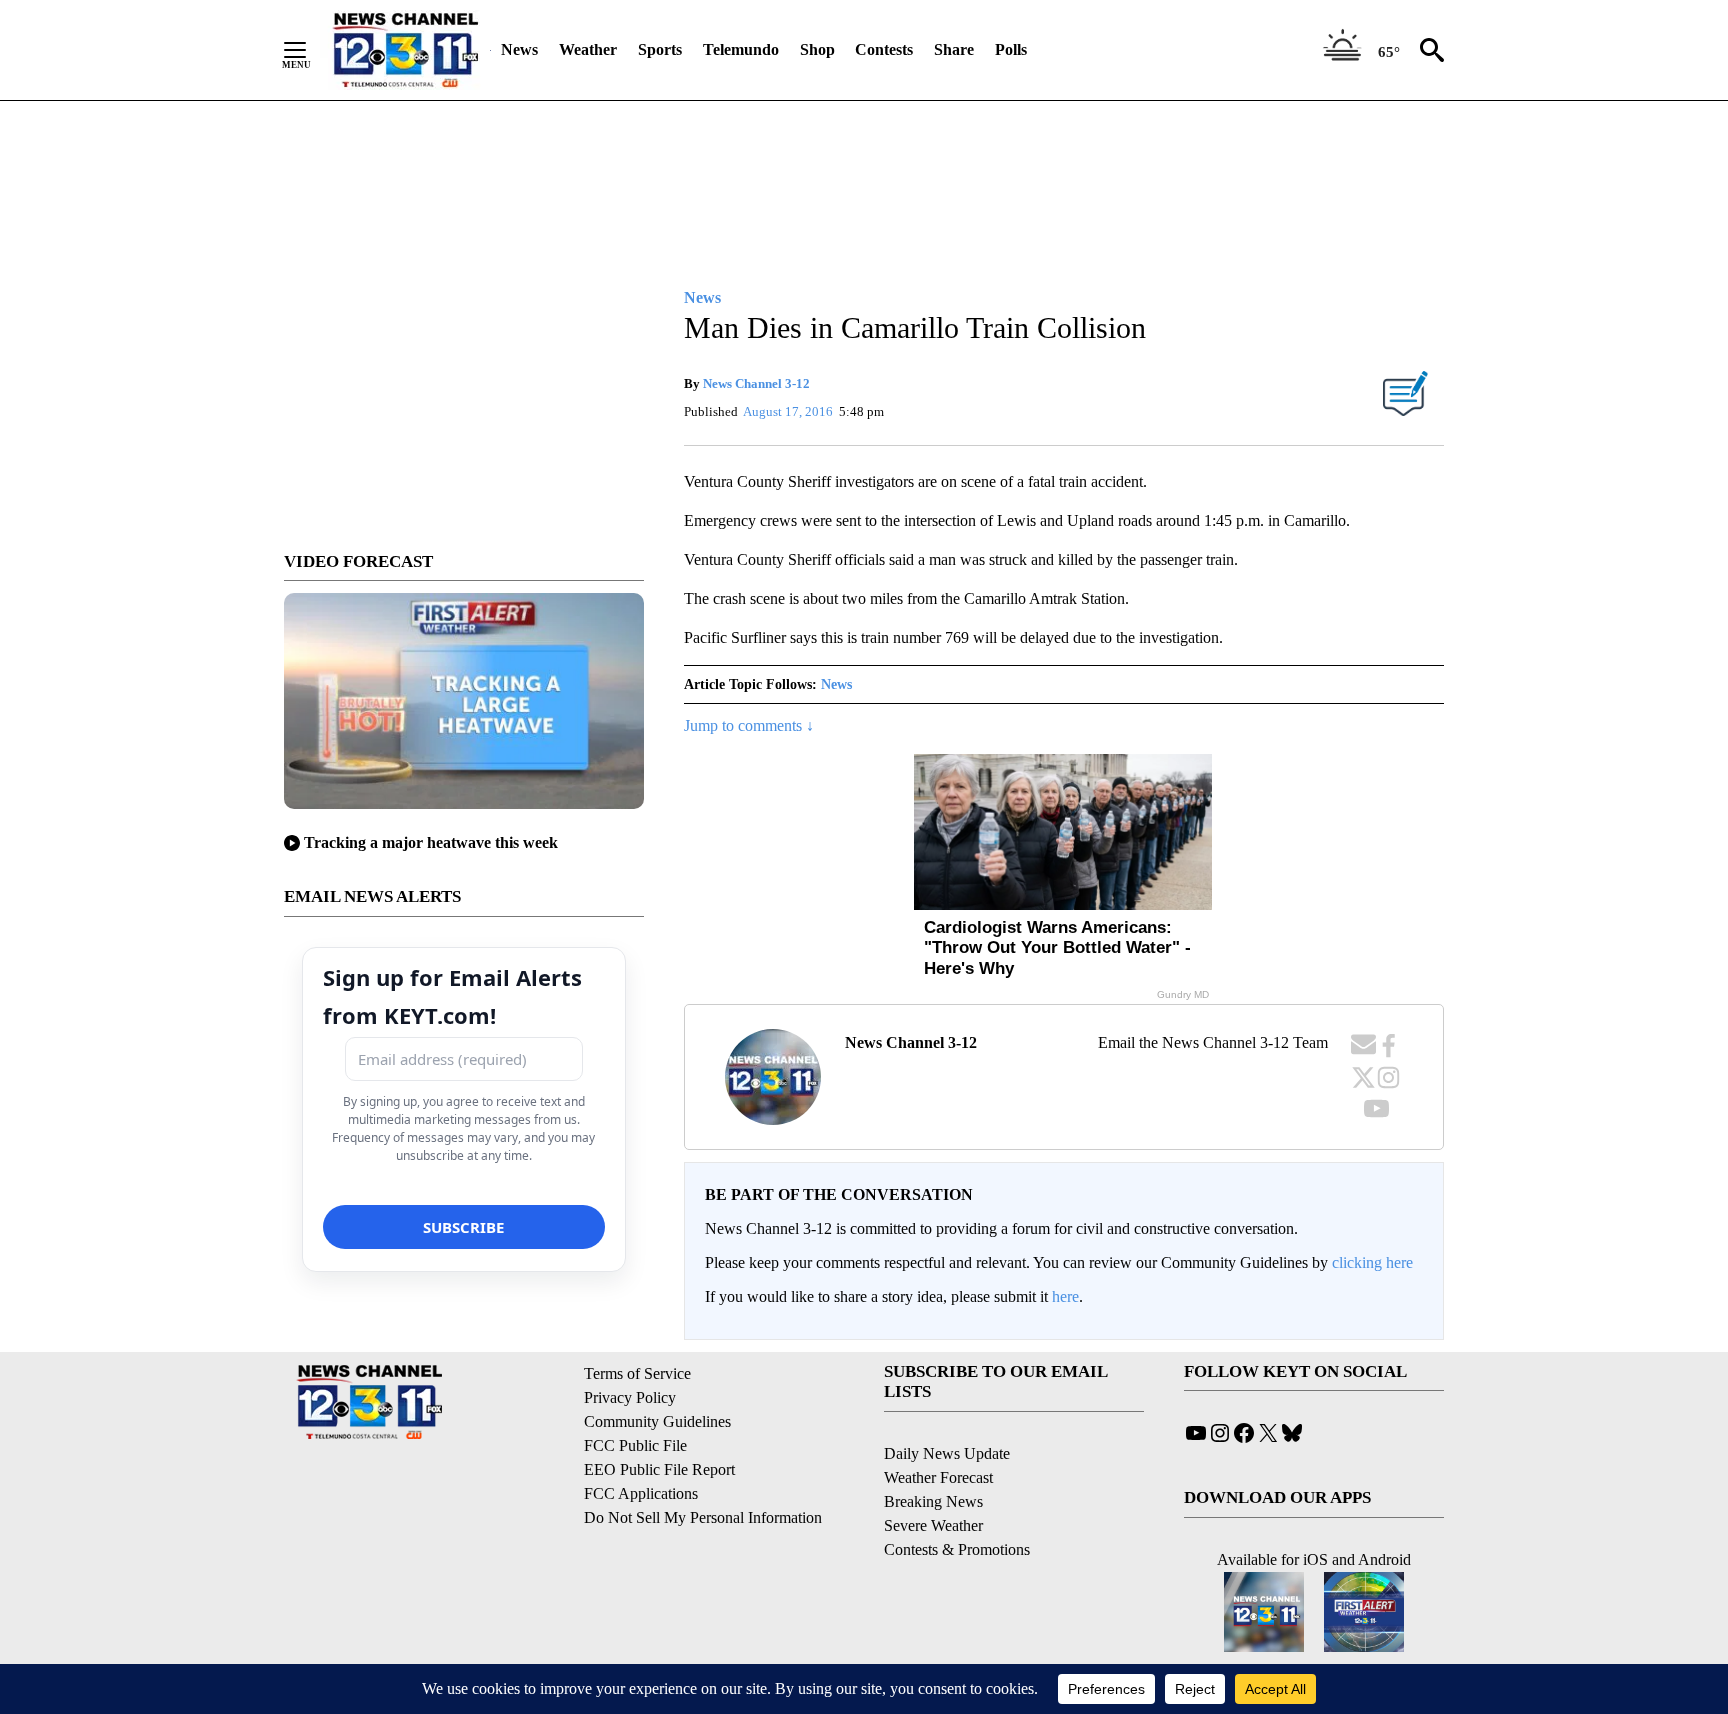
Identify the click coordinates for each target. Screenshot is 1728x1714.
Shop (817, 49)
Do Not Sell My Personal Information (703, 1517)
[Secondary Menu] (310, 50)
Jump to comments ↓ (749, 725)
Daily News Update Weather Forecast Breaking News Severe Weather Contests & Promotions (957, 1501)
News (519, 49)
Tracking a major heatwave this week (431, 842)
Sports (660, 49)
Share (954, 49)
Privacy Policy (630, 1397)
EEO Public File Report (659, 1469)
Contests (884, 49)
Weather (588, 49)
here (1065, 1296)
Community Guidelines (657, 1421)
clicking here (1372, 1262)
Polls (1011, 49)
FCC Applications (641, 1493)
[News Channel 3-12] (405, 50)
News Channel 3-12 (756, 383)
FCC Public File (635, 1445)
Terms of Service (637, 1373)
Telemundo (741, 49)
